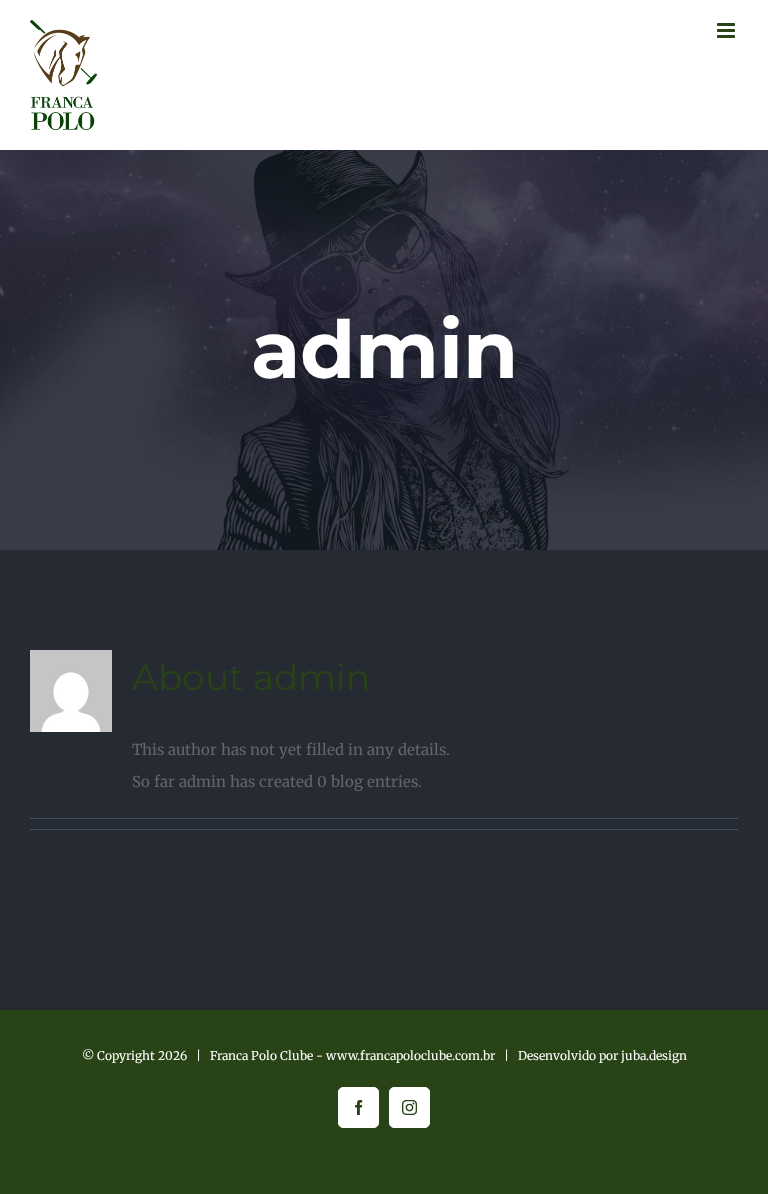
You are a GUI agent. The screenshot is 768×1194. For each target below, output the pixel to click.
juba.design (654, 1055)
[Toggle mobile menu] (727, 30)
